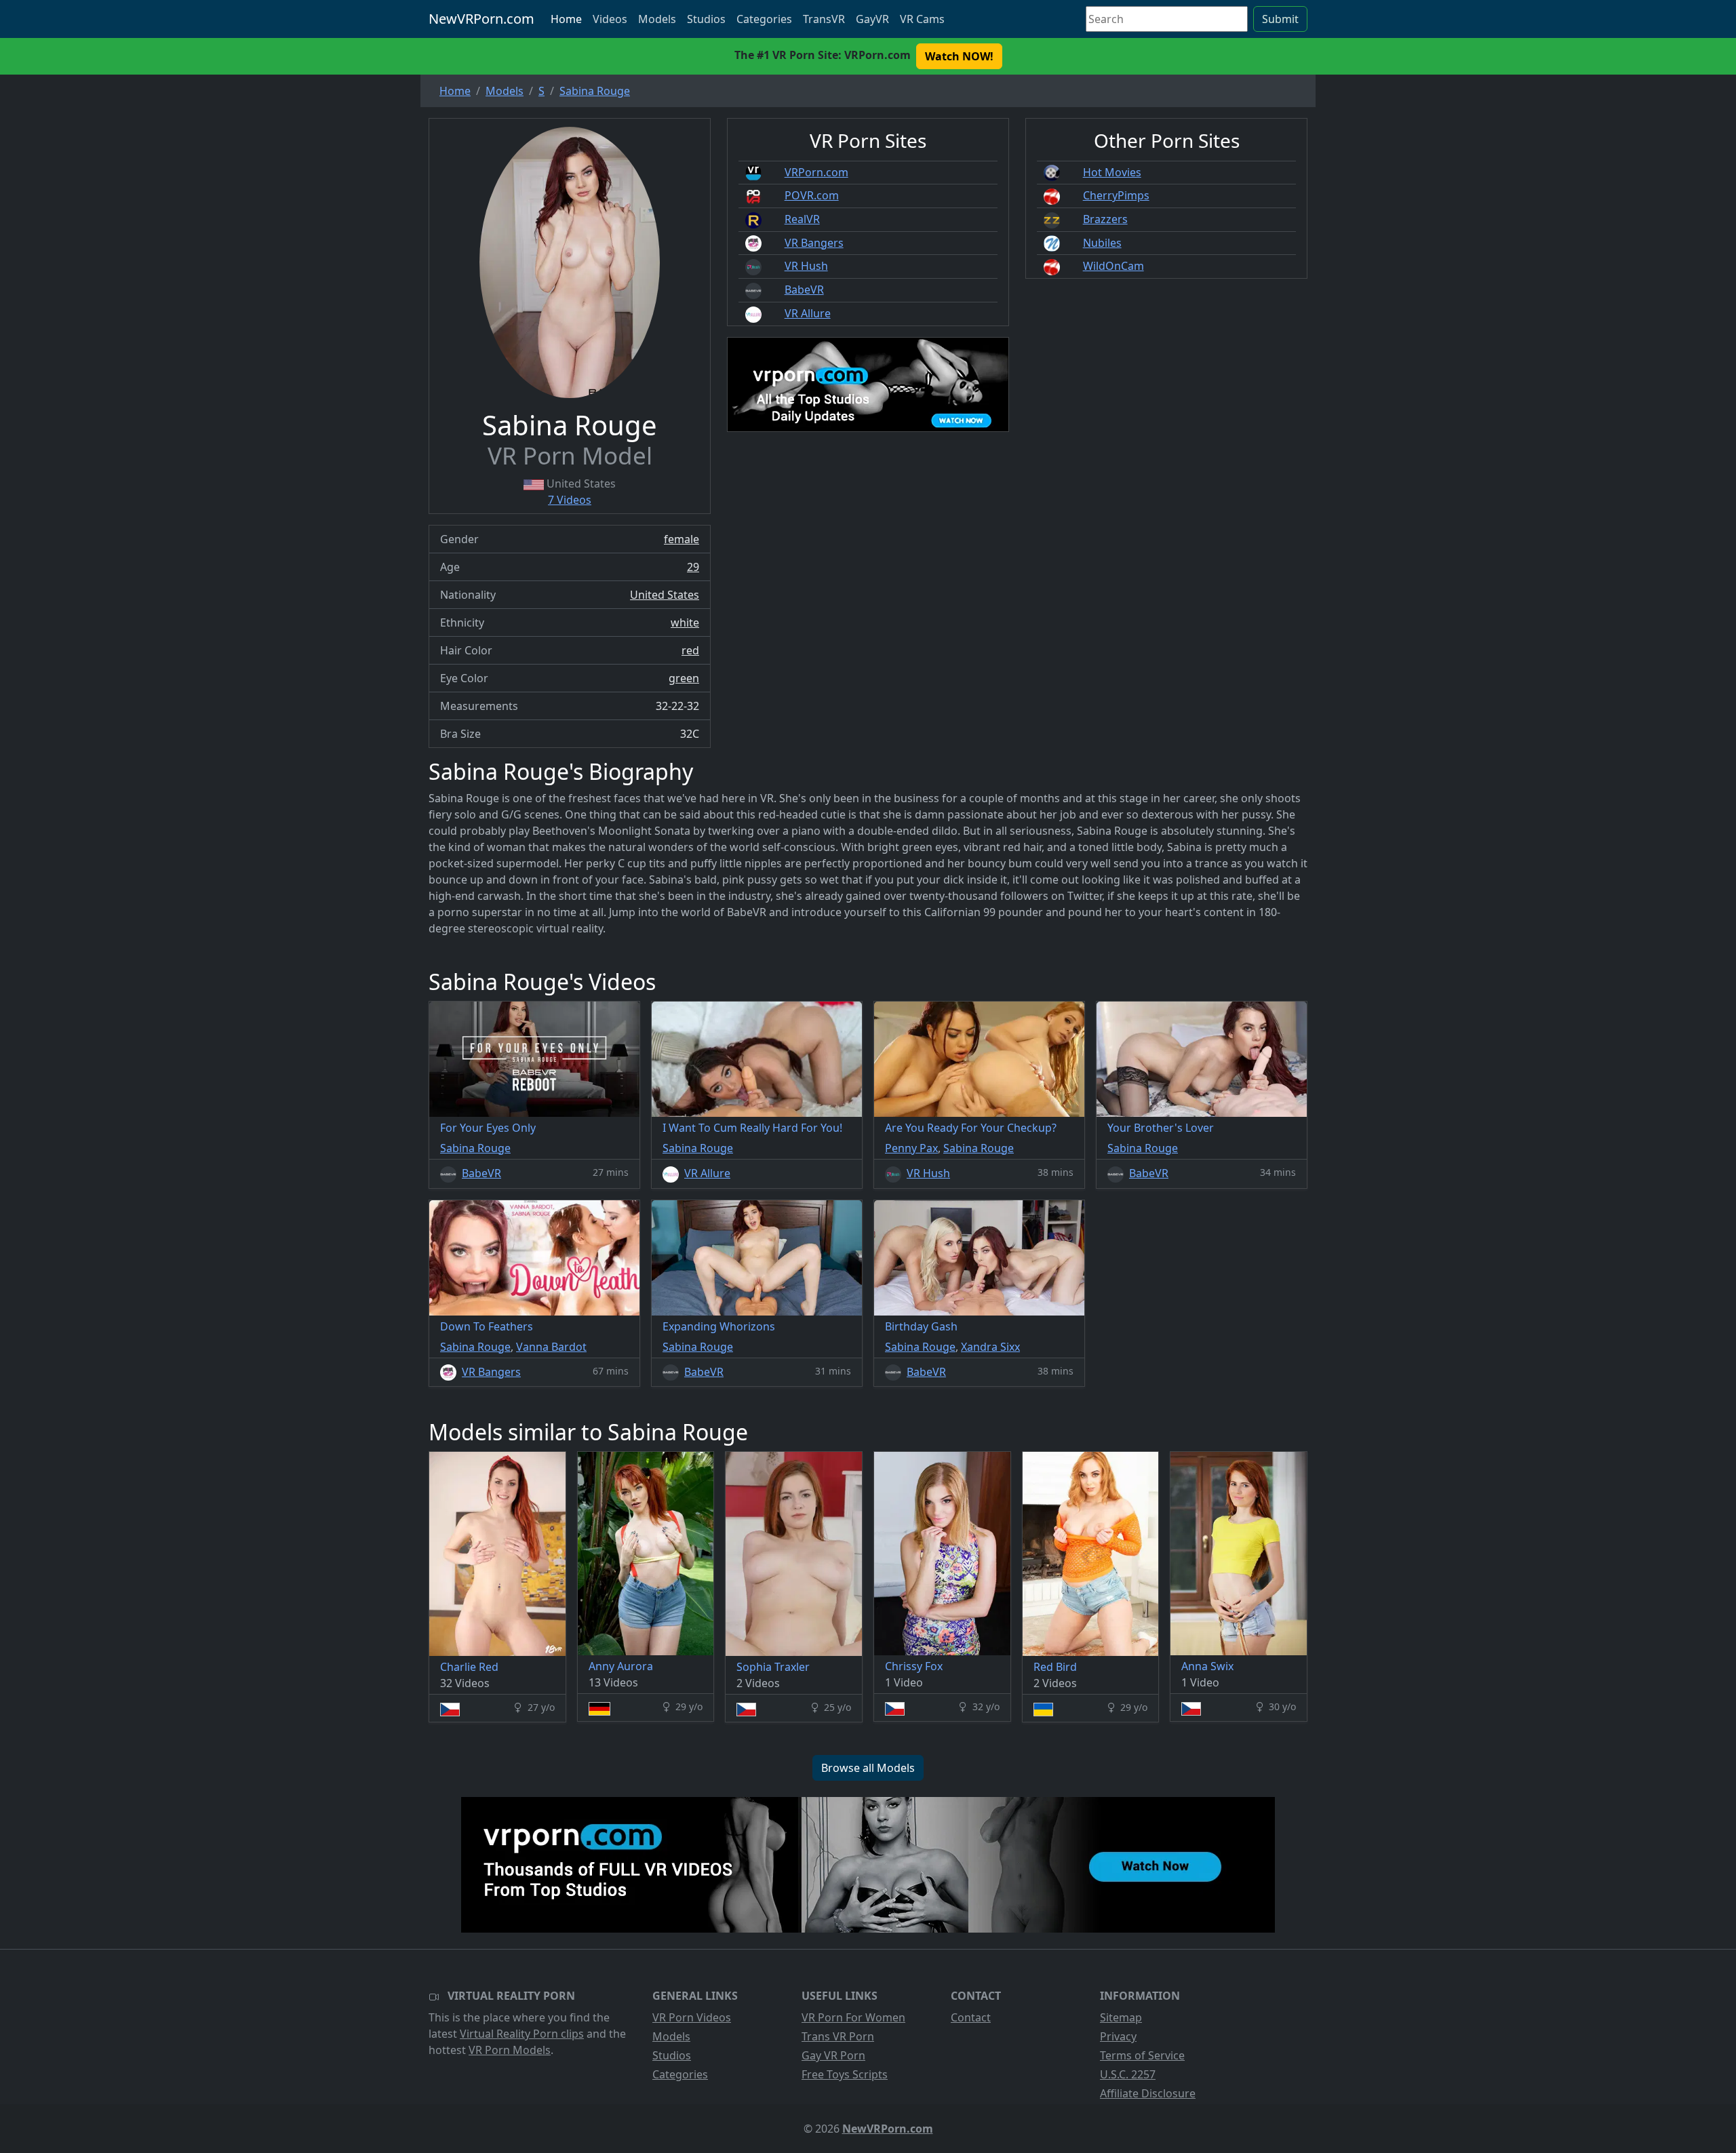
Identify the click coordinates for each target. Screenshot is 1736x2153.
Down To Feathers (487, 1326)
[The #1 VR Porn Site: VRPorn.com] (868, 1865)
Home (566, 19)
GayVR (872, 19)
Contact (971, 2017)
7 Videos (570, 500)
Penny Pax (911, 1148)
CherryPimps (1116, 195)
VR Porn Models (510, 2050)
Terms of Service (1142, 2055)
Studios (706, 19)
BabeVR (804, 290)
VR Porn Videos (692, 2017)
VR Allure (808, 313)
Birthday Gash (921, 1326)
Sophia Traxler (773, 1667)
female (682, 539)
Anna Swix (1207, 1666)
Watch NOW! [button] (959, 56)
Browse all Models (868, 1768)
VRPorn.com (816, 172)
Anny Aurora (621, 1666)
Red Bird (1055, 1667)
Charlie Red (469, 1667)
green (684, 678)
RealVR (802, 219)
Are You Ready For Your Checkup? (971, 1128)
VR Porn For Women (853, 2017)
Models (657, 19)
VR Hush (806, 266)
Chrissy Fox (914, 1666)
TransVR (824, 19)
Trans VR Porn (838, 2036)
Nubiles (1102, 243)
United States (665, 595)
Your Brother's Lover (1161, 1128)
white (685, 623)
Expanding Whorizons (719, 1326)
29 (693, 567)
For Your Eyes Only (488, 1128)
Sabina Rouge (475, 1148)
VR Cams (922, 19)
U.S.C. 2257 (1128, 2074)
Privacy (1118, 2036)
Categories (764, 19)
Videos (610, 19)
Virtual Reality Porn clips (522, 2034)
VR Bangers (814, 243)
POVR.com (812, 195)
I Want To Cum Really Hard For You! (752, 1128)
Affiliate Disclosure (1148, 2093)
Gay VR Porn (833, 2055)
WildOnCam (1113, 266)
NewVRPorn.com (481, 19)
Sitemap (1121, 2017)
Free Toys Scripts (845, 2074)
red (690, 650)
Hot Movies (1112, 172)
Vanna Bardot (551, 1347)
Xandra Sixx (990, 1347)
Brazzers (1105, 219)
